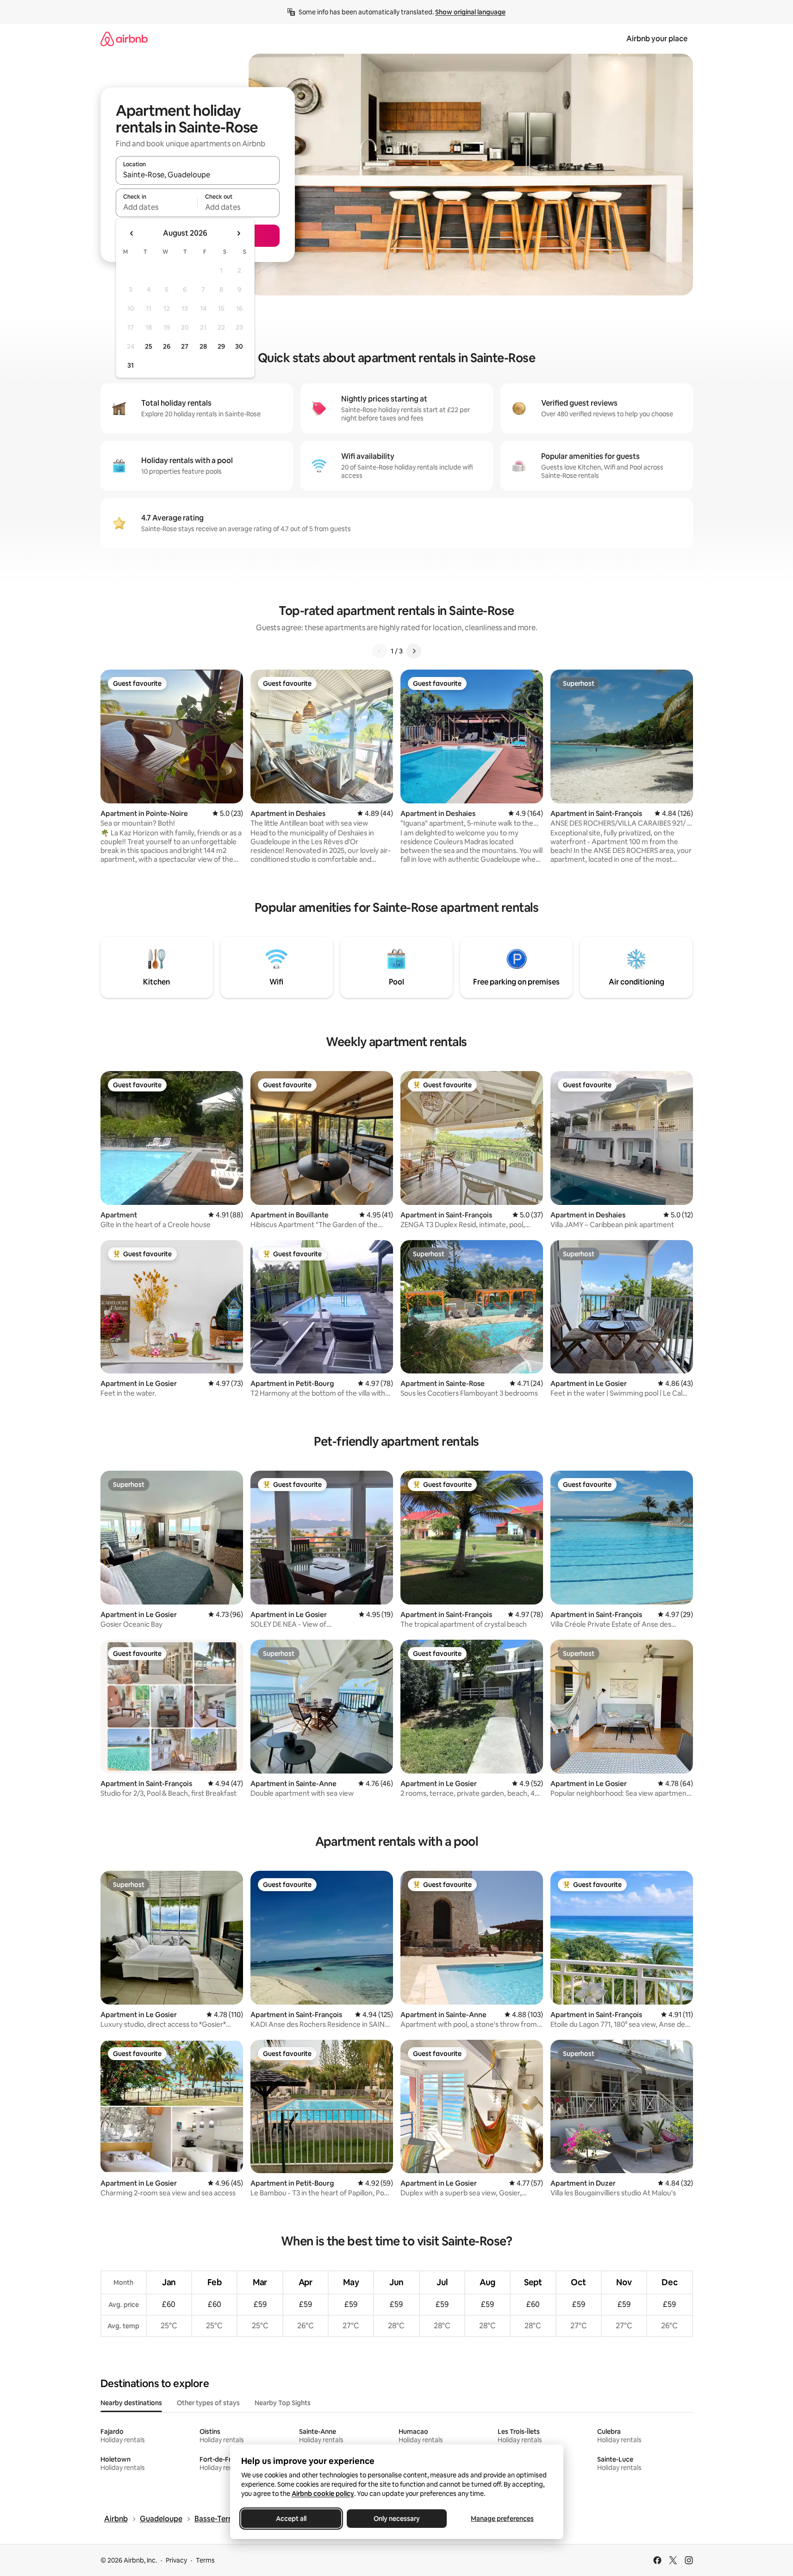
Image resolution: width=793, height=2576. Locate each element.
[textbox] (157, 207)
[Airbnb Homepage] (124, 39)
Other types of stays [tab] (208, 2403)
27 (185, 346)
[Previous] (380, 651)
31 (131, 365)
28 (203, 346)
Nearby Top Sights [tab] (283, 2403)
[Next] (414, 651)
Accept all (291, 2519)
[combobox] (198, 175)
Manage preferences (502, 2519)
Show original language (470, 12)
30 (239, 346)
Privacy (176, 2560)
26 (167, 346)
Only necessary (397, 2519)
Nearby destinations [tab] (131, 2403)
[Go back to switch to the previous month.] (132, 233)
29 (221, 346)
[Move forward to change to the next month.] (238, 233)
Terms (205, 2560)
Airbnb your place (657, 39)
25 (149, 346)
